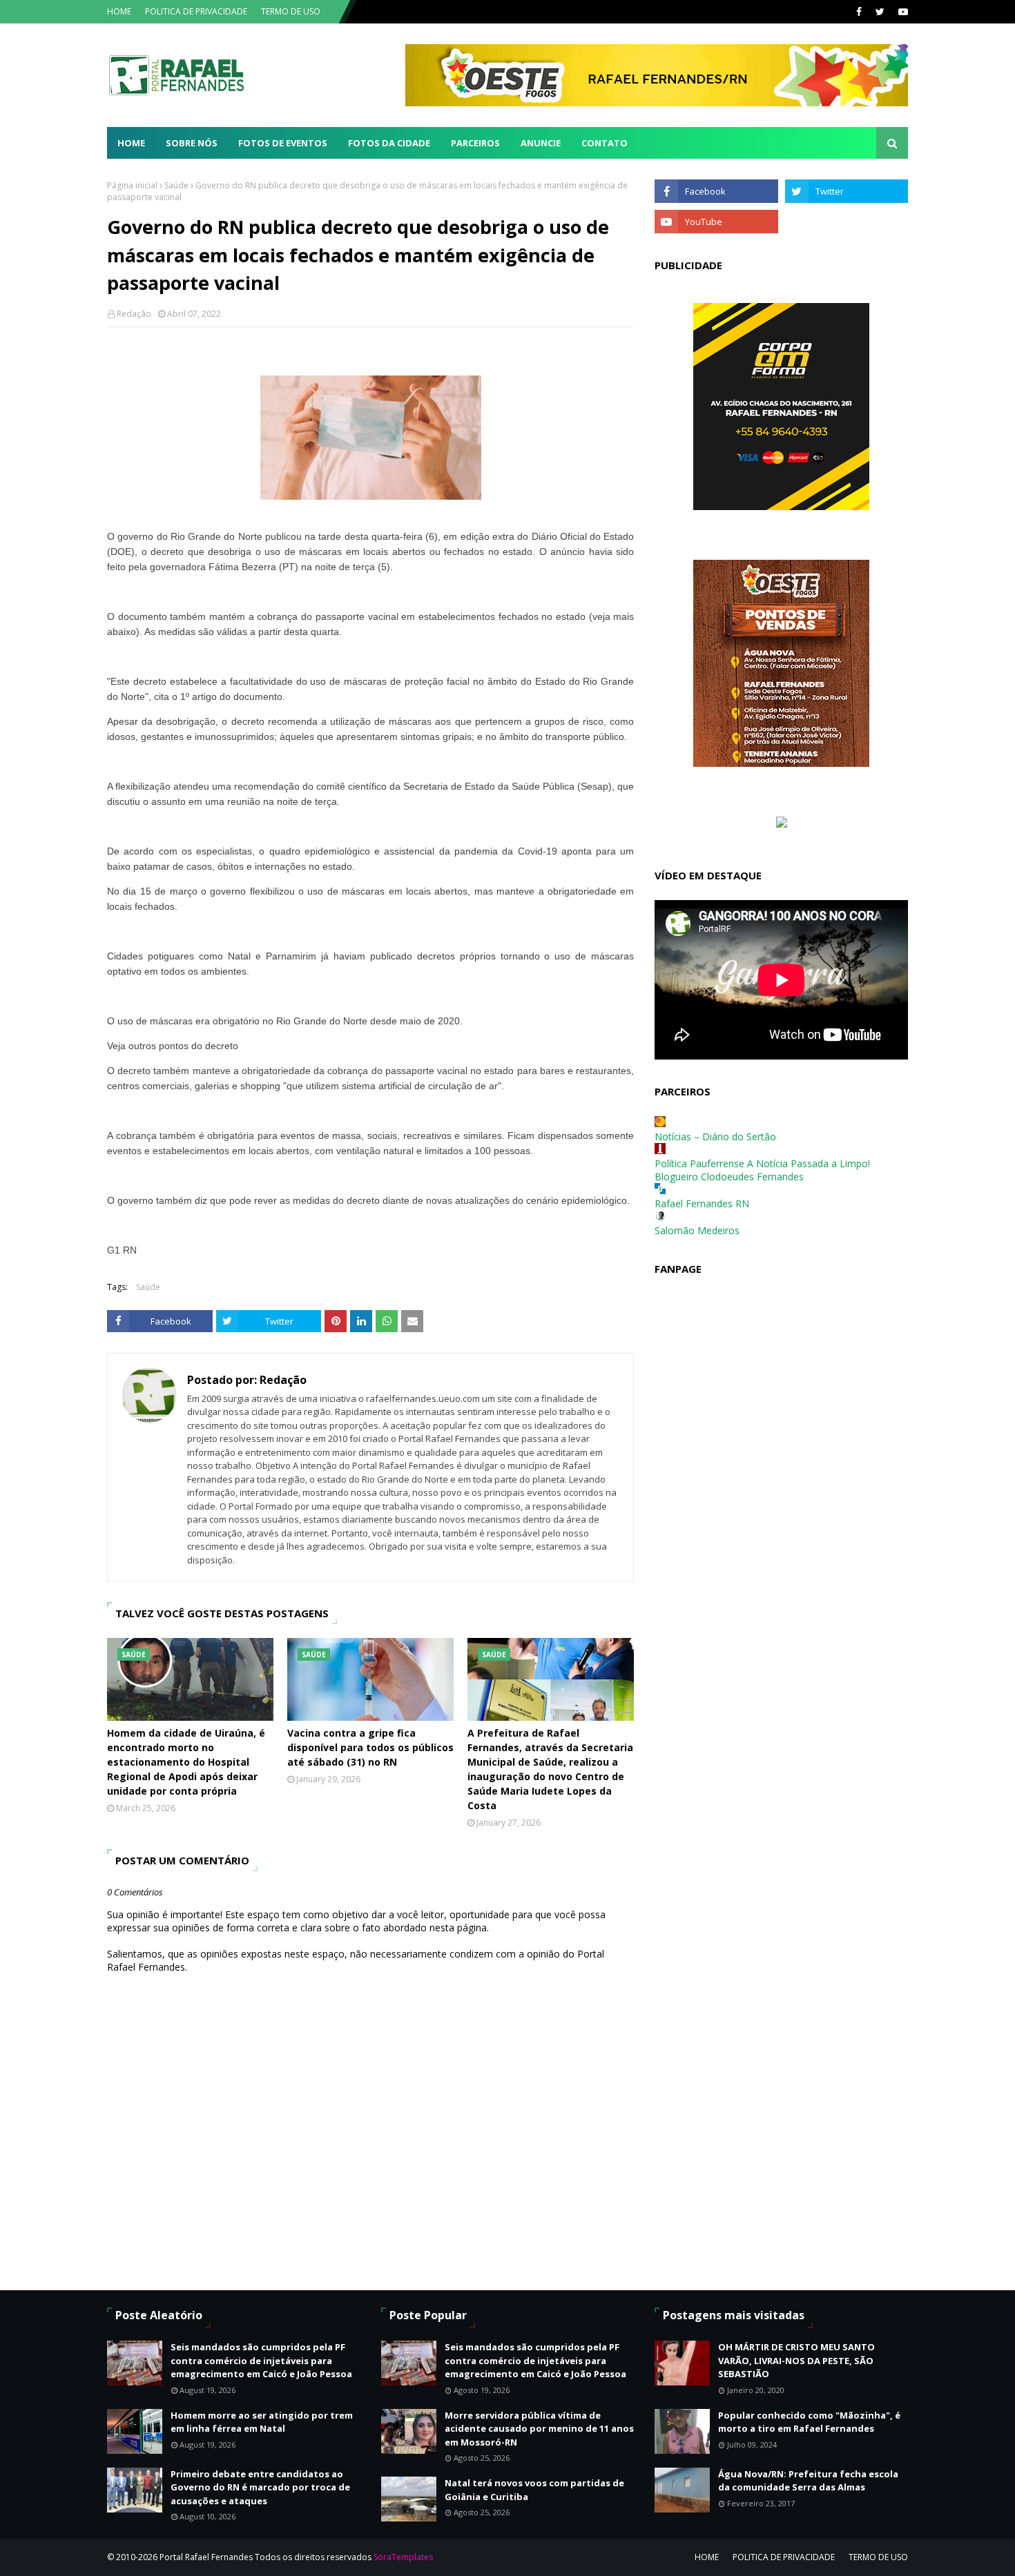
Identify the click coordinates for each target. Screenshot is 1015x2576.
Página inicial (132, 185)
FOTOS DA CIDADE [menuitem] (389, 143)
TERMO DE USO (291, 11)
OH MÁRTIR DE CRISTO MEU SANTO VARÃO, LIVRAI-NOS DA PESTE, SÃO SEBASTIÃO (796, 2360)
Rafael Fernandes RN (702, 1203)
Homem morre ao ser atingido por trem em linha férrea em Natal (262, 2422)
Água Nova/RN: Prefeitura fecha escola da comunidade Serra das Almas (808, 2481)
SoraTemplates (403, 2557)
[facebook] (859, 12)
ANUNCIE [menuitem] (541, 143)
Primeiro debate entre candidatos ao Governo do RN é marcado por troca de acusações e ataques (260, 2487)
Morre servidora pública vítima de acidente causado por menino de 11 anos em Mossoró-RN (539, 2429)
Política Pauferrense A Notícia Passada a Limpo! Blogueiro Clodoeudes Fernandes (762, 1170)
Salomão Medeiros (697, 1230)
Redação (134, 314)
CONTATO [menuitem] (605, 143)
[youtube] (901, 12)
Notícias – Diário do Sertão (715, 1136)
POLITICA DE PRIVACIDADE (196, 11)
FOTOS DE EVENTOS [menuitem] (283, 143)
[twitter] (880, 12)
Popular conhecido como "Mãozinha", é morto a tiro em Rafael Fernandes (809, 2422)
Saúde (176, 185)
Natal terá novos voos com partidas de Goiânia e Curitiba (534, 2490)
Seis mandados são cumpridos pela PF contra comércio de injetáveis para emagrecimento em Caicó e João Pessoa (261, 2360)
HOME (119, 11)
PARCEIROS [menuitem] (475, 143)
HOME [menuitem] (131, 143)
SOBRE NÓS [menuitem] (192, 143)
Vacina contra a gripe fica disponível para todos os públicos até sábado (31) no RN (370, 1747)
